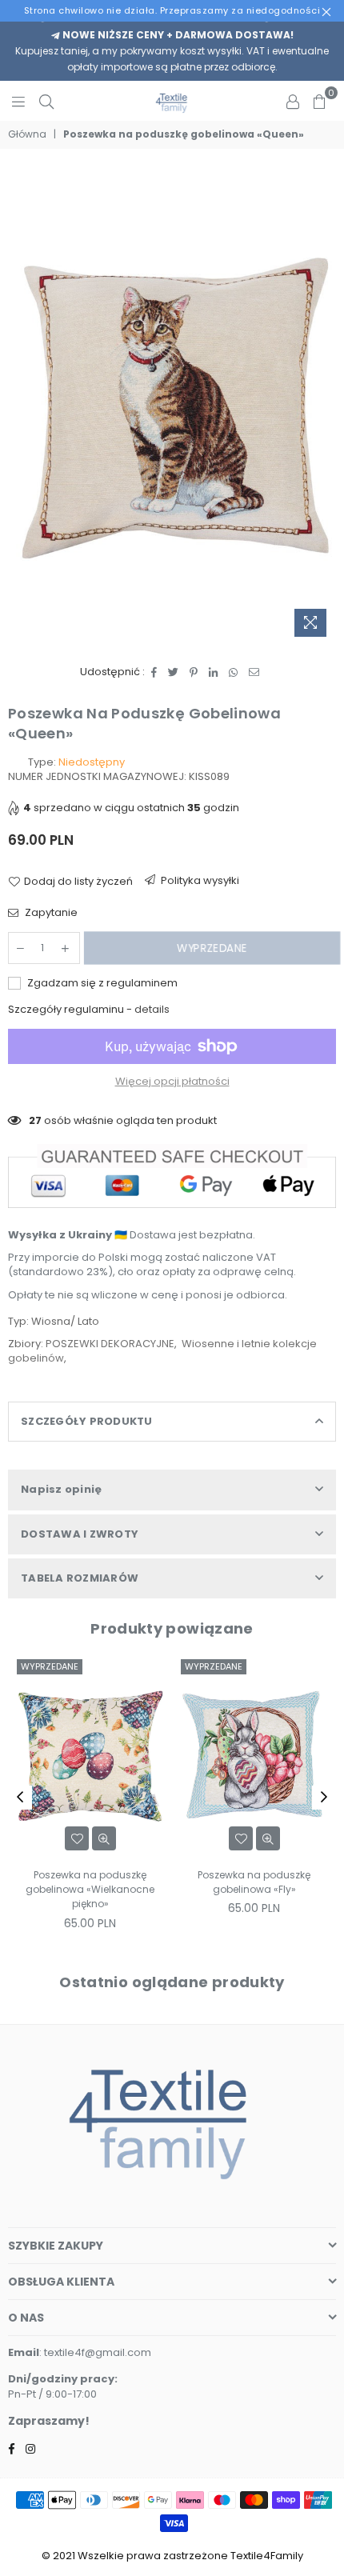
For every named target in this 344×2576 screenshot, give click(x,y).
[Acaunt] (293, 101)
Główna (27, 134)
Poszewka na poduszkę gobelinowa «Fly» (254, 1882)
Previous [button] (20, 1798)
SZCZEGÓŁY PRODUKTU (87, 1421)
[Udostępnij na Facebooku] (154, 672)
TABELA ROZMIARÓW (80, 1578)
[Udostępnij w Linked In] (214, 672)
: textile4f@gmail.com (95, 2352)
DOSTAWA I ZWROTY (80, 1534)
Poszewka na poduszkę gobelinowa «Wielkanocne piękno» (90, 1889)
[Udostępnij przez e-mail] (254, 672)
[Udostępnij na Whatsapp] (234, 672)
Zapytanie (50, 913)
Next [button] (324, 1798)
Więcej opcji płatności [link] (172, 1082)
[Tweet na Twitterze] (174, 672)
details (152, 1009)
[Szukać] (46, 101)
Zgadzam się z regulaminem (101, 983)
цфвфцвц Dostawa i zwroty (194, 884)
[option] (172, 405)
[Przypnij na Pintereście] (194, 672)
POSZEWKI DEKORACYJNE (110, 1344)
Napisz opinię (61, 1489)
